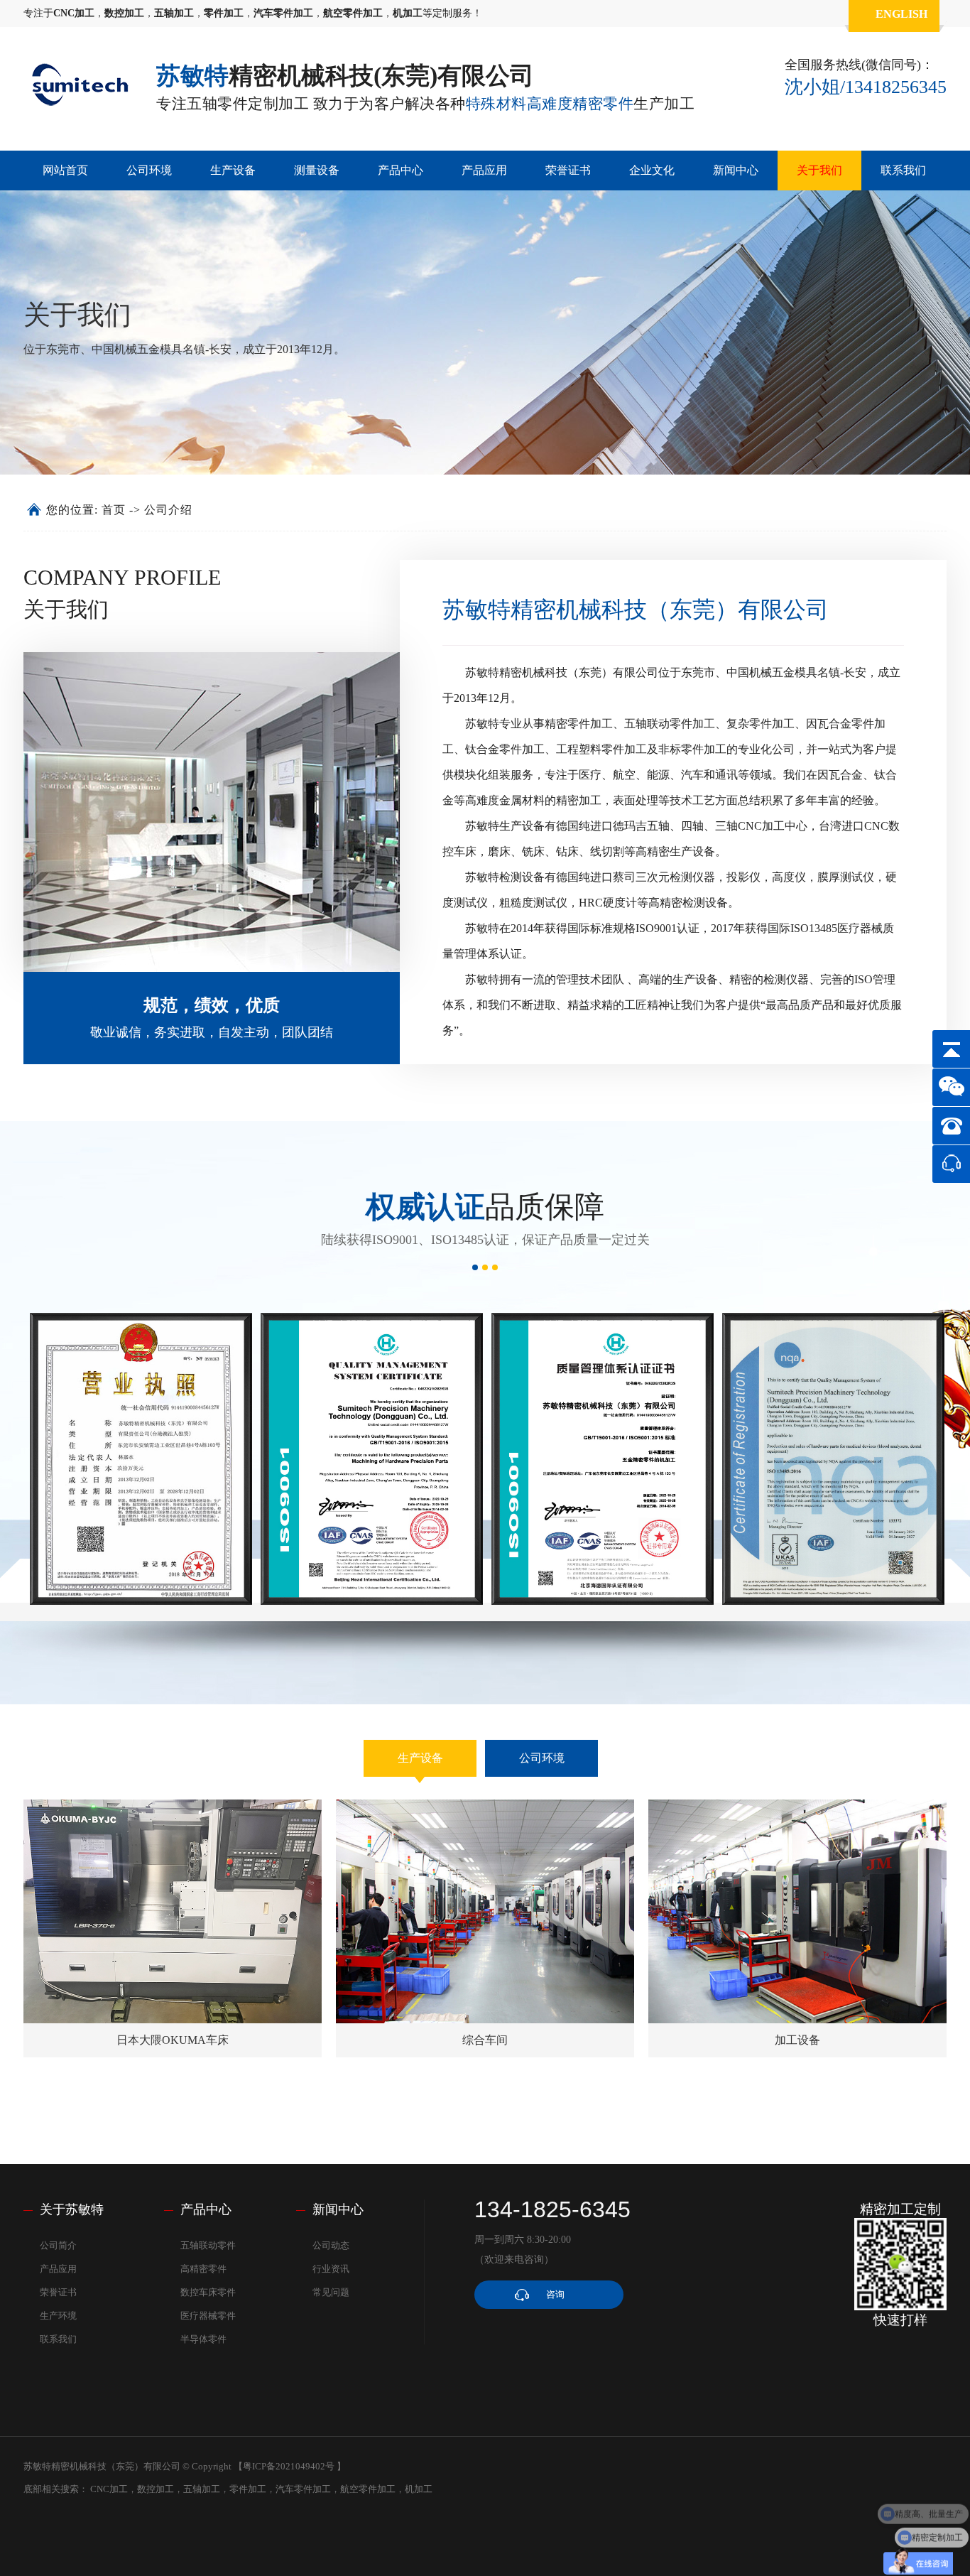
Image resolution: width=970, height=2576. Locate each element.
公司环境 (149, 170)
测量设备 (317, 170)
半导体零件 (203, 2339)
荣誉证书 (568, 170)
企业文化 (652, 170)
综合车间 (485, 2040)
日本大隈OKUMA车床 (173, 2040)
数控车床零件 (208, 2292)
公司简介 (58, 2245)
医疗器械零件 (208, 2316)
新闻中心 (736, 170)
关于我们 (819, 170)
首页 (114, 510)
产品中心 (400, 170)
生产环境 (58, 2316)
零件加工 (248, 2489)
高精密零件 (203, 2269)
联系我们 (903, 170)
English (901, 14)
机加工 (419, 2489)
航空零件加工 (368, 2489)
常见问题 (331, 2292)
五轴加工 (202, 2489)
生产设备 (233, 170)
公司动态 (331, 2245)
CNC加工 (109, 2489)
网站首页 (65, 170)
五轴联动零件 (208, 2245)
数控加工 (156, 2489)
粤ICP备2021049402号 (289, 2466)
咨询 (555, 2294)
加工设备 (797, 2040)
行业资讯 (331, 2269)
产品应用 (484, 170)
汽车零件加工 (303, 2489)
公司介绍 (168, 510)
